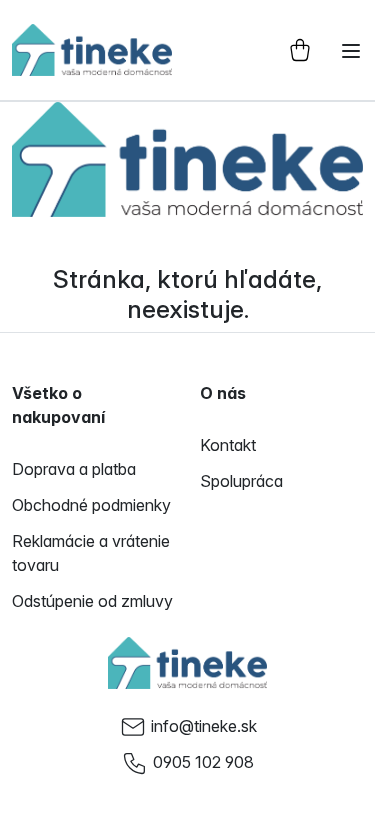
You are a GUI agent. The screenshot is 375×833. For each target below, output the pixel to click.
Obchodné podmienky (91, 505)
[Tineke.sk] (188, 663)
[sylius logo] (92, 50)
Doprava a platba (74, 469)
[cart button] (300, 50)
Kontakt (228, 445)
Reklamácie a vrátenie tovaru (91, 553)
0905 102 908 (203, 762)
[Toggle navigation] (351, 51)
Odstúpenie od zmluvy (92, 601)
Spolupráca (241, 481)
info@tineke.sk (204, 726)
